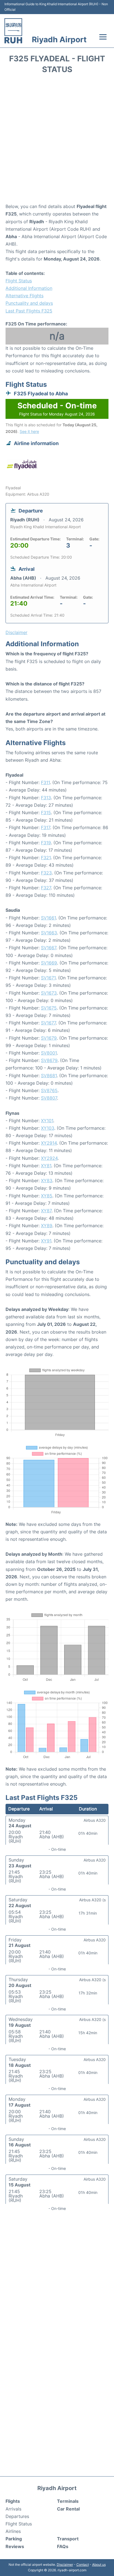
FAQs (63, 2546)
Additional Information (29, 288)
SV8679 (49, 1060)
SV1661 (48, 918)
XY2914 (49, 1143)
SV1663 (49, 933)
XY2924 (49, 1158)
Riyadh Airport (59, 40)
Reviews (15, 2546)
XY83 (47, 1181)
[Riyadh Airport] (13, 31)
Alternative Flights (24, 296)
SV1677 (48, 1023)
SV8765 (49, 1090)
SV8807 (49, 1098)
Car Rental (68, 2509)
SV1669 (49, 963)
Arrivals (13, 2509)
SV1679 (49, 1038)
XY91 (46, 1241)
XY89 (47, 1226)
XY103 (48, 1128)
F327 (46, 888)
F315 (46, 813)
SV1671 (48, 978)
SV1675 (49, 1008)
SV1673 (49, 993)
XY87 (46, 1211)
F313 (46, 798)
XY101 (47, 1121)
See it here (29, 431)
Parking (14, 2539)
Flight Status (19, 281)
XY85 (47, 1196)
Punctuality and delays (29, 303)
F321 (46, 858)
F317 (46, 827)
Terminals (68, 2501)
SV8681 (49, 1076)
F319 (46, 843)
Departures (17, 2516)
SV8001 (49, 1053)
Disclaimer (65, 2565)
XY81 (46, 1166)
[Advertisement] (57, 140)
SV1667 (49, 948)
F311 (45, 782)
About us (99, 2565)
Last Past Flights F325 (29, 311)
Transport (68, 2539)
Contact (83, 2565)
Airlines (13, 2531)
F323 (46, 873)
